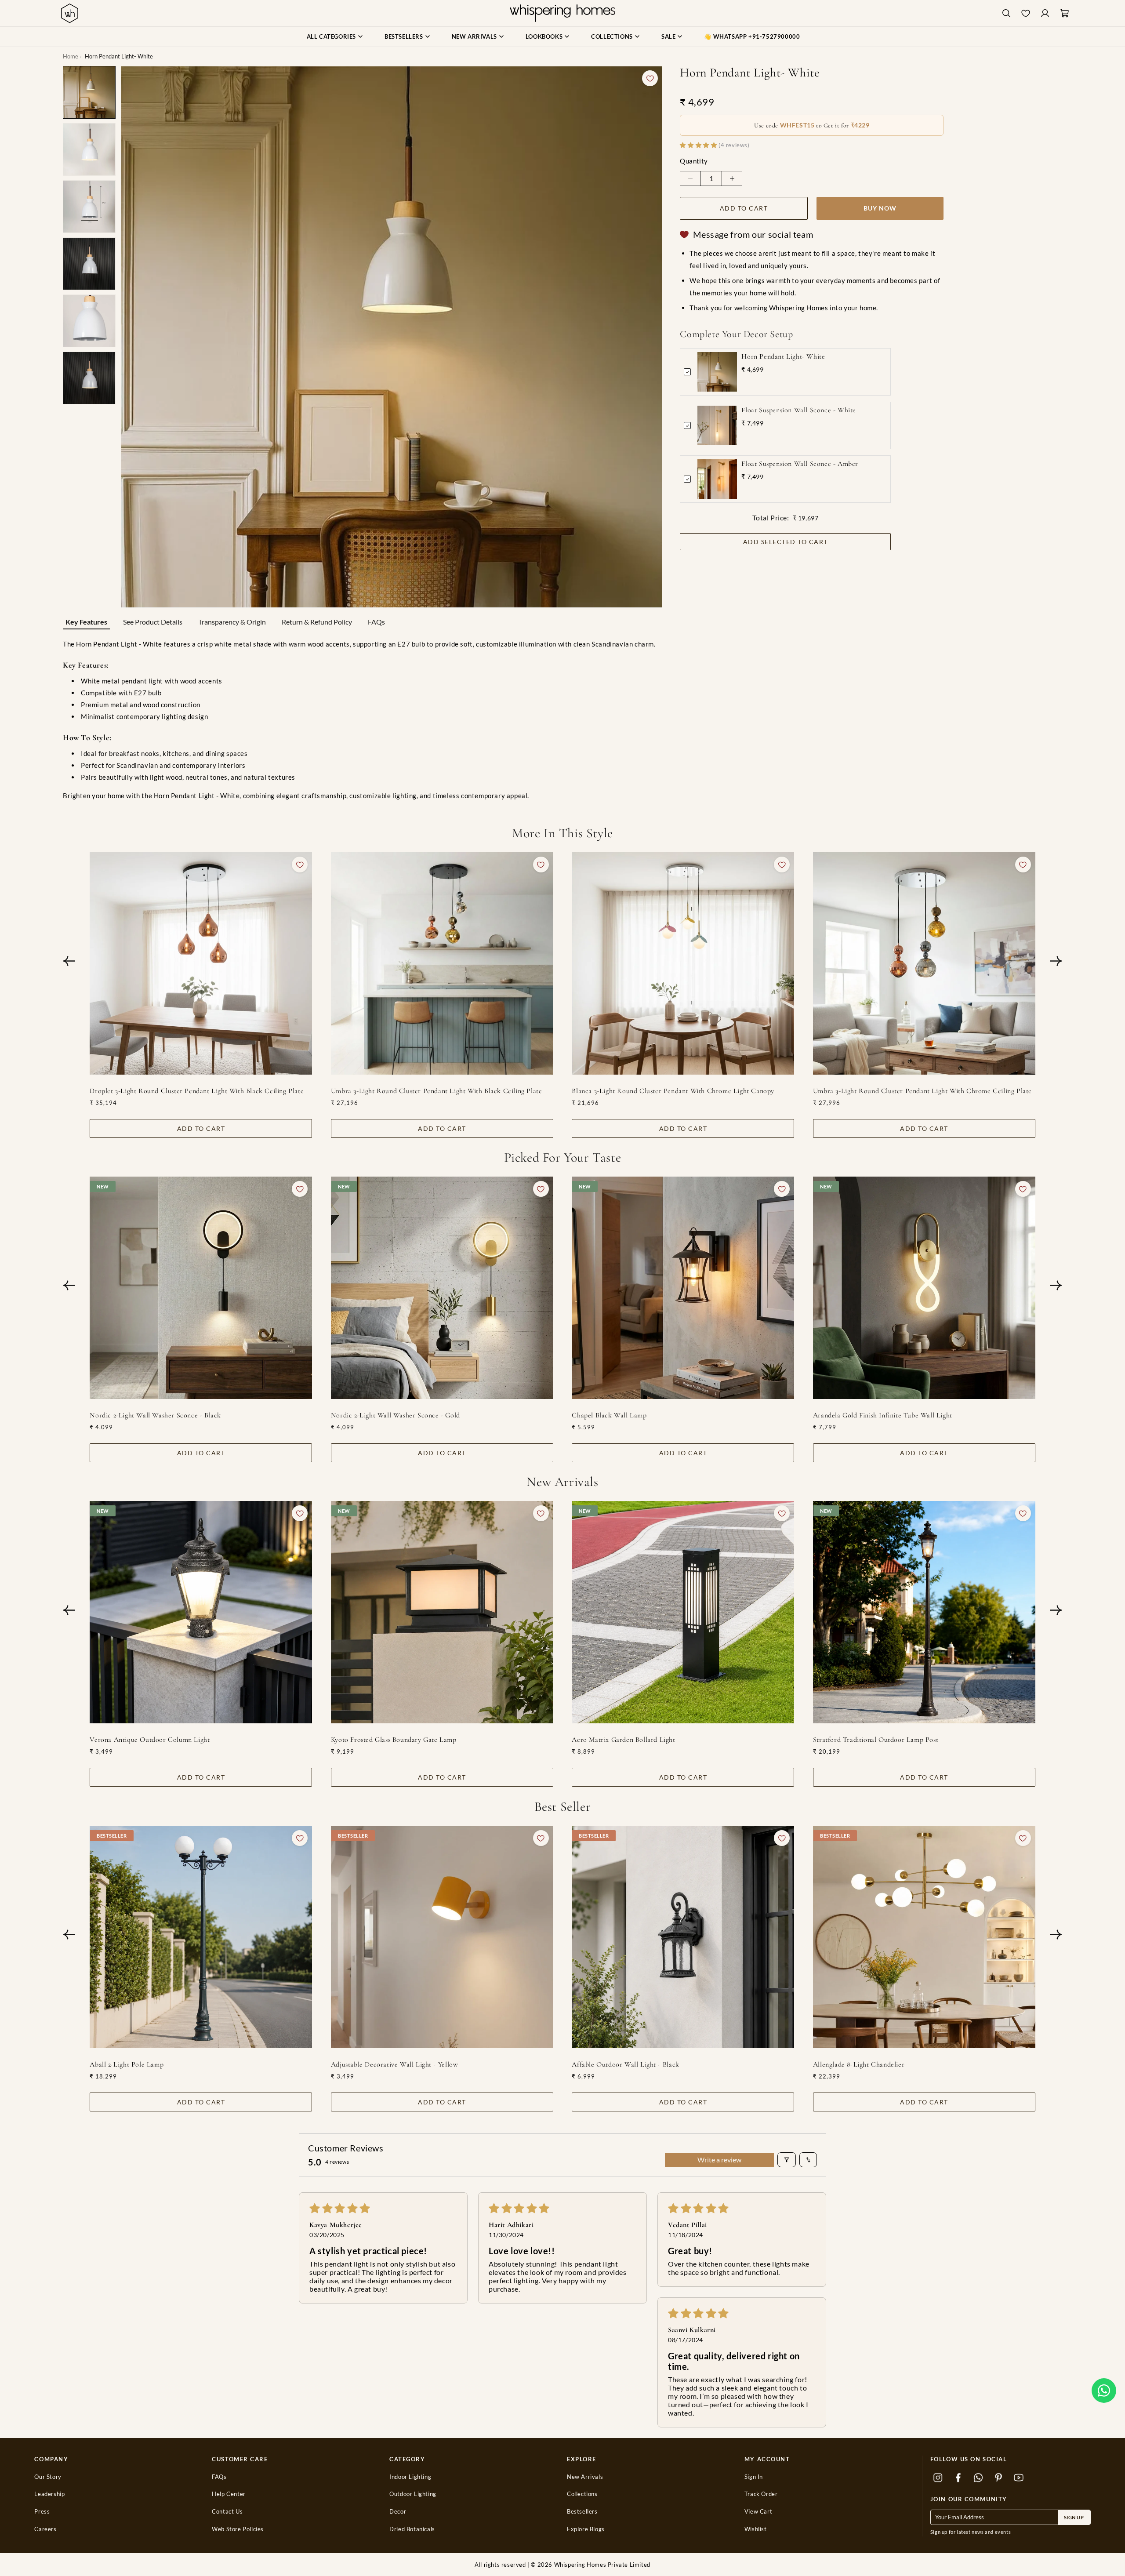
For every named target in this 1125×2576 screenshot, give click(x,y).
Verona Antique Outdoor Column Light (150, 1740)
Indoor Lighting (410, 2477)
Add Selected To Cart (786, 542)
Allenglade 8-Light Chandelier (859, 2064)
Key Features (86, 622)
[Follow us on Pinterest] (999, 2478)
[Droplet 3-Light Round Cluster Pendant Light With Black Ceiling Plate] (201, 963)
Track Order (761, 2494)
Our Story (48, 2477)
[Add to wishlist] (650, 78)
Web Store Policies (238, 2529)
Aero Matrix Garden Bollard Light (623, 1740)
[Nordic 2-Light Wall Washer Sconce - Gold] (442, 1288)
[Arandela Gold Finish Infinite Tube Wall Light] (924, 1288)
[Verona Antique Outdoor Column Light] (201, 1612)
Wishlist (756, 2529)
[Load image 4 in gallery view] (89, 264)
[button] (1104, 2391)
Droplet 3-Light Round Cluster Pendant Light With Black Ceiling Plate (197, 1091)
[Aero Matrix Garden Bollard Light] (683, 1612)
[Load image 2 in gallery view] (89, 149)
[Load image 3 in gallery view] (89, 207)
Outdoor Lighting (413, 2494)
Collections (582, 2494)
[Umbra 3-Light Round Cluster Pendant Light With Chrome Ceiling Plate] (924, 963)
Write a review (719, 2160)
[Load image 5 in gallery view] (89, 321)
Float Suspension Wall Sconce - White (799, 410)
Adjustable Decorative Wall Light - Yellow (395, 2064)
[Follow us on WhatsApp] (979, 2478)
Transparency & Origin (232, 622)
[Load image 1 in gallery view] (89, 92)
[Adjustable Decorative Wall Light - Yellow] (442, 1937)
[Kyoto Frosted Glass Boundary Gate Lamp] (442, 1612)
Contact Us (227, 2512)
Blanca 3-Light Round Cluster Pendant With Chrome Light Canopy (673, 1091)
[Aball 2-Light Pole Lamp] (201, 1937)
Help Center (229, 2494)
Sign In (754, 2477)
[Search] (1006, 13)
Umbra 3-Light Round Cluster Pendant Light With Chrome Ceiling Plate (922, 1091)
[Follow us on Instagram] (938, 2478)
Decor (398, 2512)
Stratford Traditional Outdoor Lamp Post (876, 1740)
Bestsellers (582, 2512)
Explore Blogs (586, 2529)
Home (71, 56)
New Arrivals (585, 2477)
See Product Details (153, 622)
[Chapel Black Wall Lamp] (683, 1288)
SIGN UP (1074, 2517)
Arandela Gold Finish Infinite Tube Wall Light (883, 1415)
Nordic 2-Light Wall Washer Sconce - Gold (396, 1415)
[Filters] (787, 2160)
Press (42, 2512)
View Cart (758, 2512)
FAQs (376, 622)
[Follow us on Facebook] (958, 2478)
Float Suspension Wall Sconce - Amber (800, 464)
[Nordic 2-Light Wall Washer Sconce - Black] (201, 1288)
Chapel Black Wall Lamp (609, 1415)
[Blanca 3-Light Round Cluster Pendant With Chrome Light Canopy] (683, 963)
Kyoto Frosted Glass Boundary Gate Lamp (394, 1740)
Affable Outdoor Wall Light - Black (625, 2064)
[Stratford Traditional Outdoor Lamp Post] (924, 1612)
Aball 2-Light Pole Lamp (127, 2064)
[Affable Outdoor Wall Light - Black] (683, 1937)
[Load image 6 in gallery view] (89, 378)
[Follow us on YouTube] (1019, 2478)
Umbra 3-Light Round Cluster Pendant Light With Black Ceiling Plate (437, 1091)
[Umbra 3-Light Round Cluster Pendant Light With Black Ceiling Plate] (442, 963)
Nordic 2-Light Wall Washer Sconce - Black (155, 1415)
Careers (45, 2529)
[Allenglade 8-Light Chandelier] (924, 1937)
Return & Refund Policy (317, 622)
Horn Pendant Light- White (783, 356)
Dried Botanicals (412, 2529)
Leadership (49, 2494)
